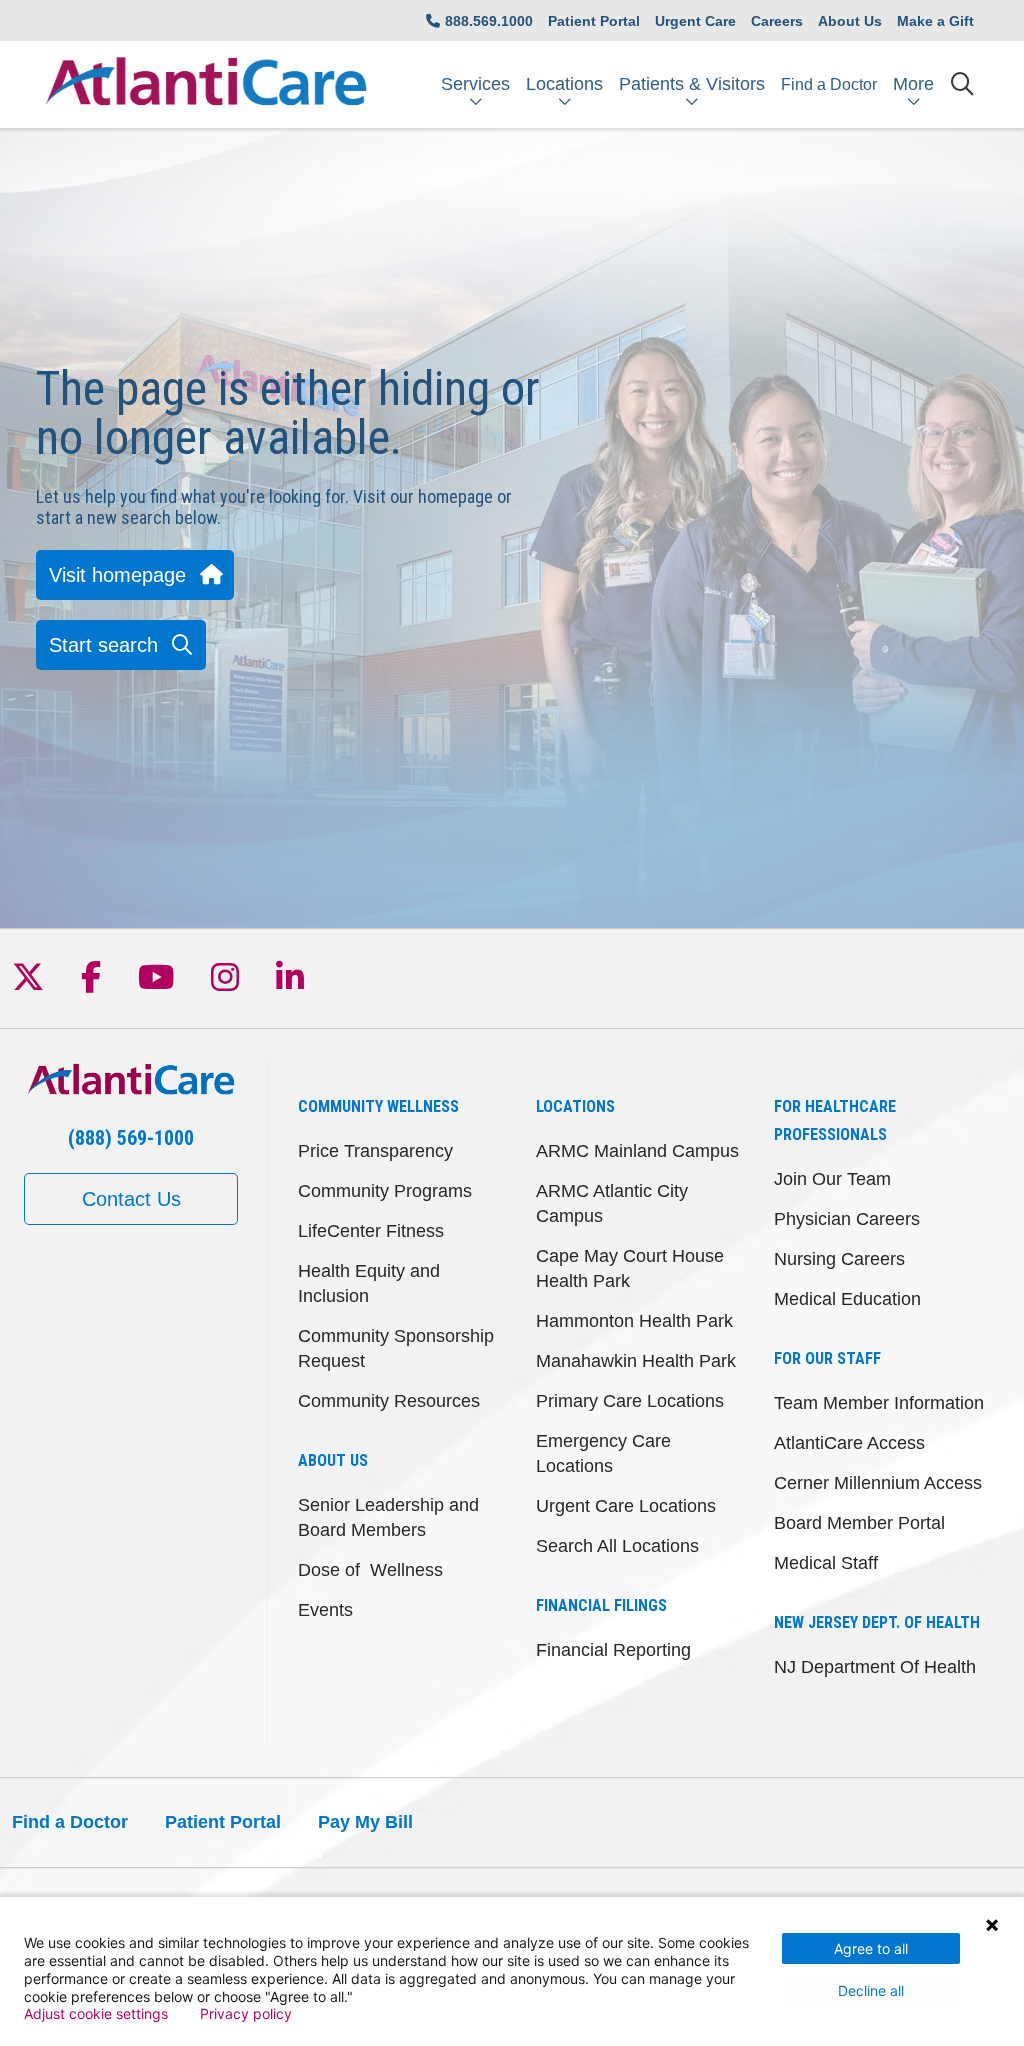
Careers (777, 21)
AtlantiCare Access (849, 1443)
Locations (564, 84)
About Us (850, 21)
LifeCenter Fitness (371, 1231)
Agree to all (871, 1948)
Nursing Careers (839, 1259)
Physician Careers (847, 1219)
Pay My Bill (365, 1822)
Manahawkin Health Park (636, 1361)
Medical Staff (826, 1563)
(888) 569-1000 (131, 1138)
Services (475, 84)
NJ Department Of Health (875, 1667)
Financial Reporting (613, 1650)
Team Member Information (879, 1403)
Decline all (871, 1990)
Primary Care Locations (630, 1401)
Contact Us (131, 1199)
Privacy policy (246, 2014)
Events (325, 1610)
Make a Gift (935, 21)
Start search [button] (103, 645)
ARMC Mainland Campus (637, 1151)
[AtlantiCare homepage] (206, 84)
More (913, 84)
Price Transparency (375, 1151)
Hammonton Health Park (634, 1321)
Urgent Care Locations (626, 1506)
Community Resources (389, 1401)
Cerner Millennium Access (878, 1483)
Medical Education (847, 1299)
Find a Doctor (829, 84)
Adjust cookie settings (96, 2014)
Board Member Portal (859, 1523)
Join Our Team (832, 1179)
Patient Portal (594, 21)
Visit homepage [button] (117, 575)
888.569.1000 (489, 21)
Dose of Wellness (370, 1570)
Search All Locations (617, 1546)
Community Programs (385, 1191)
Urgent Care (695, 21)
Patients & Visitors (692, 84)
